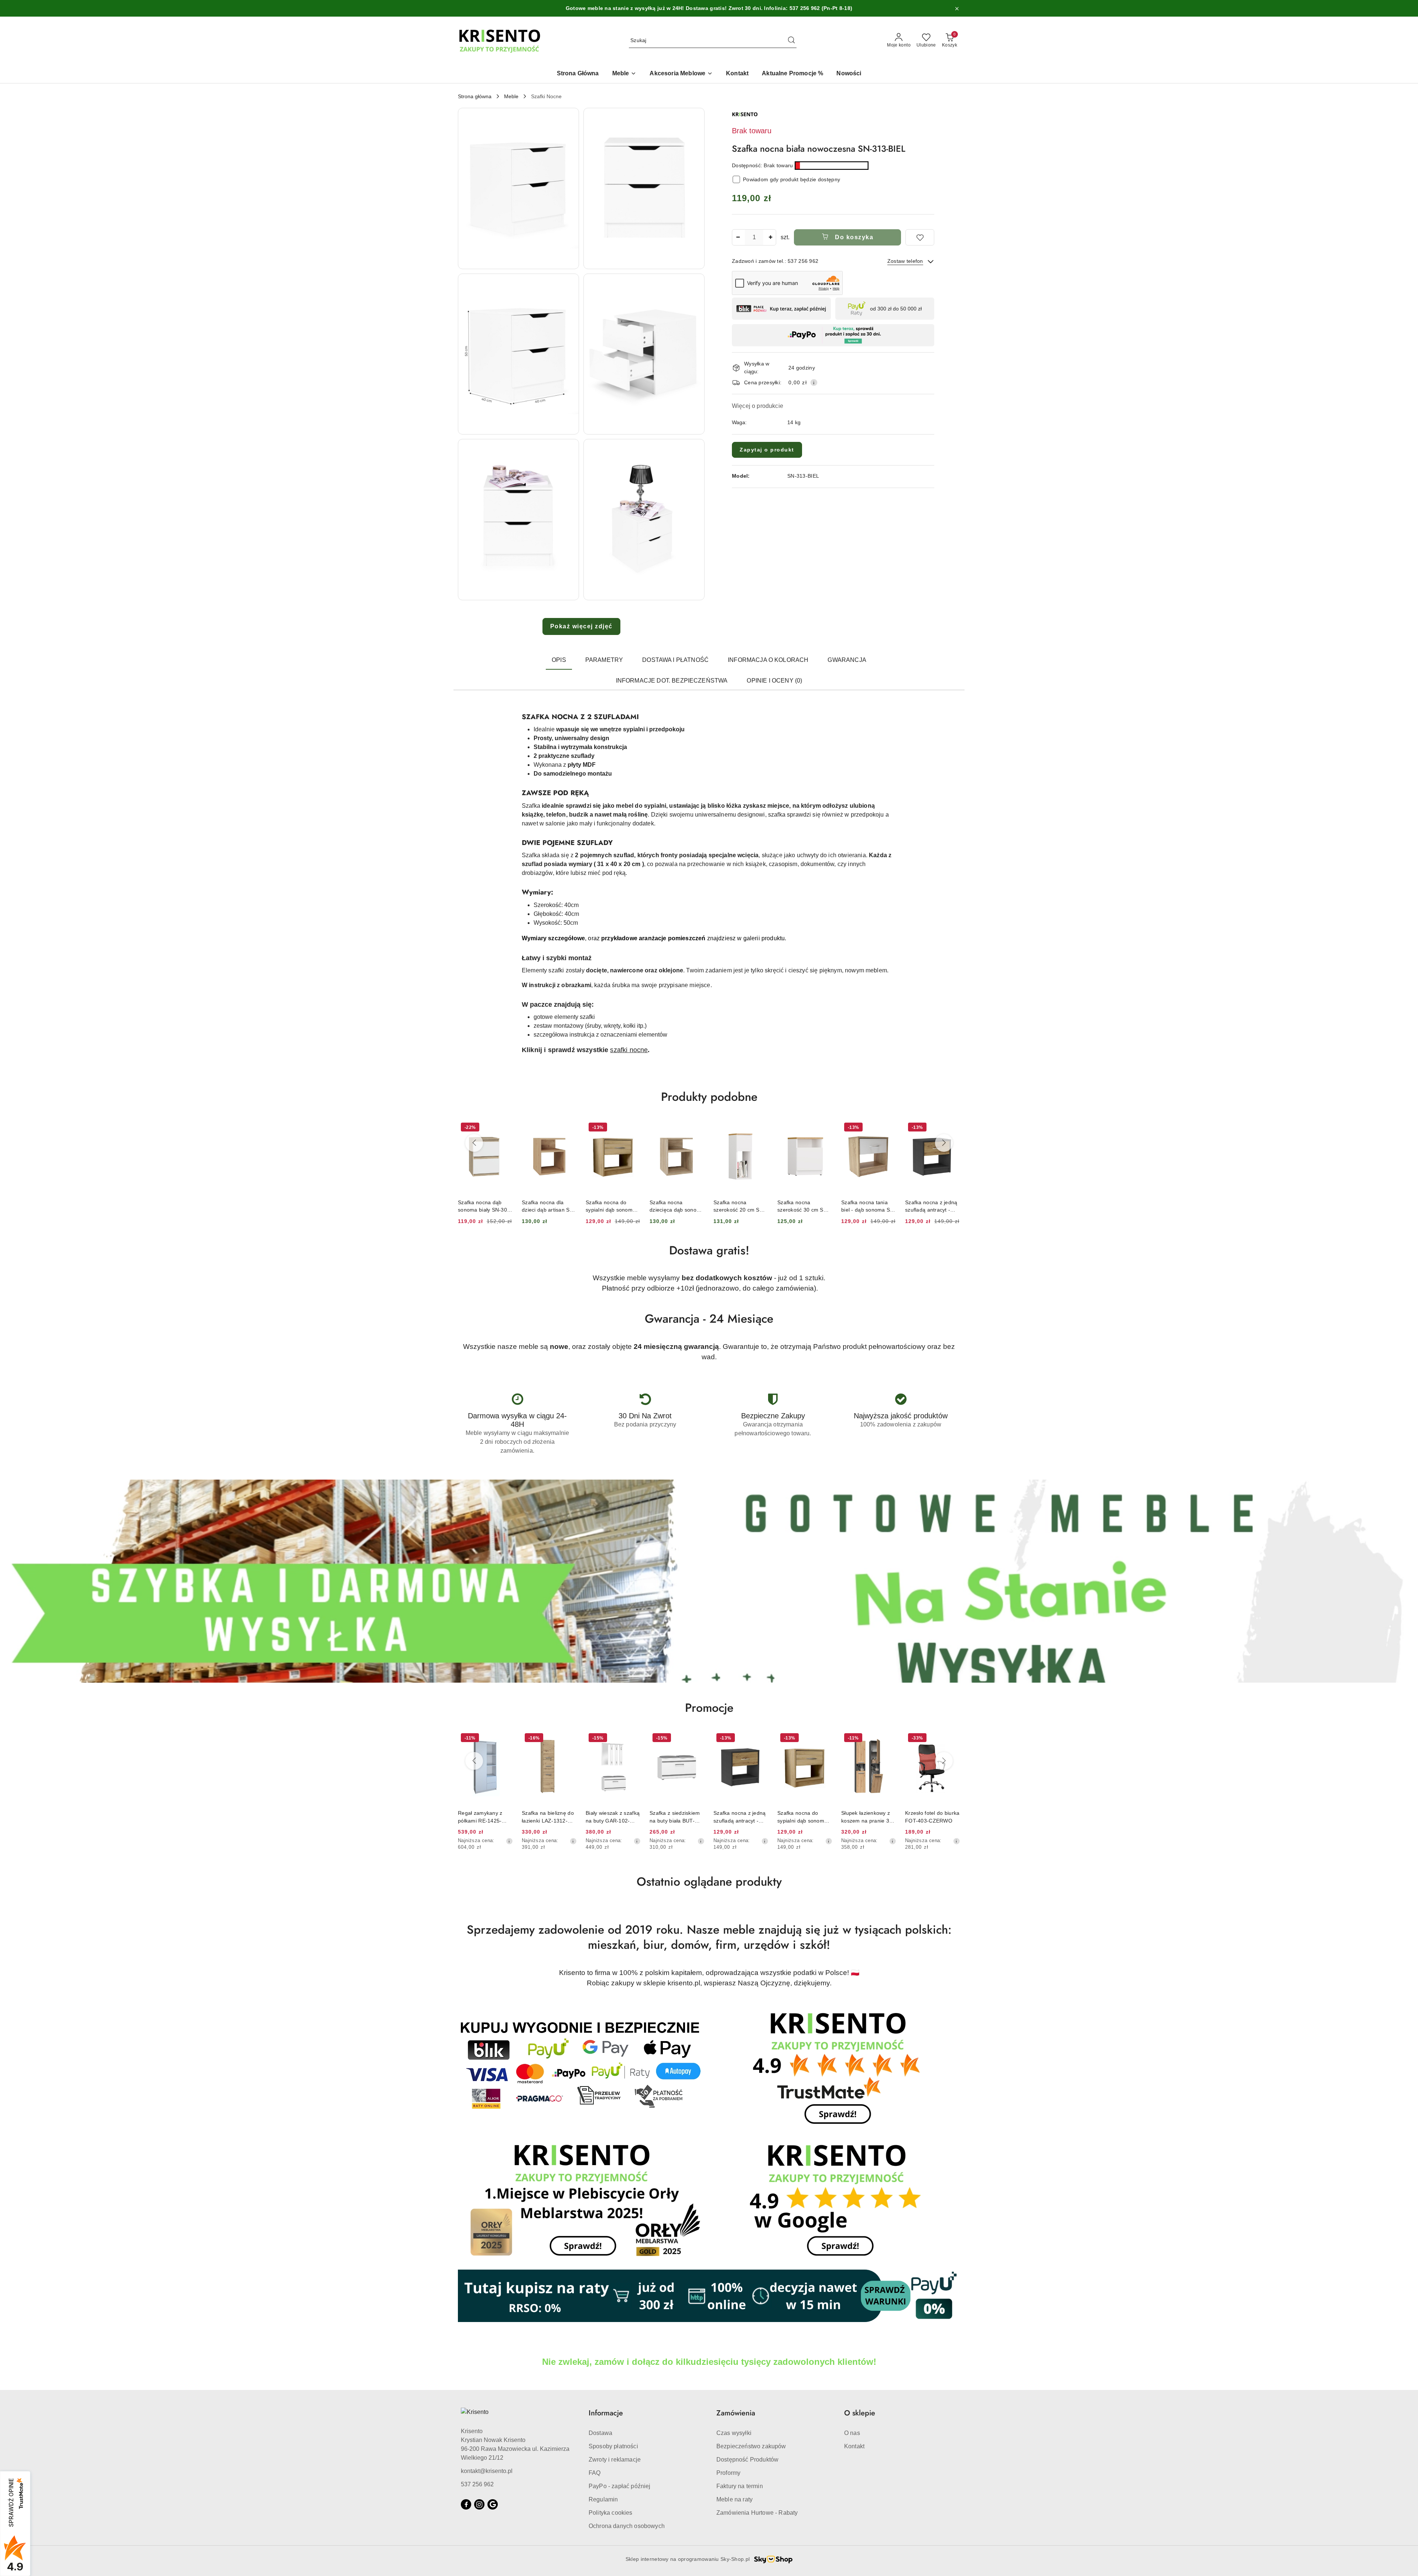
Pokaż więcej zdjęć (581, 626)
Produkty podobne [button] (709, 1097)
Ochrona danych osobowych (627, 2526)
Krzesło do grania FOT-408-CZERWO (865, 1817)
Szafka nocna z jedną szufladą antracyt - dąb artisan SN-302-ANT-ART (804, 1206)
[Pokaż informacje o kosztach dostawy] (814, 382)
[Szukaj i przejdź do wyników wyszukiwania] (791, 41)
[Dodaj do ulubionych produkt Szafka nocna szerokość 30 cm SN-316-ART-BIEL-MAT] (696, 1128)
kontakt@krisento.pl (487, 2471)
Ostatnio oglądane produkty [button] (709, 1882)
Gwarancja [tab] (847, 660)
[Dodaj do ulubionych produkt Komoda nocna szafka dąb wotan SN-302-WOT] (888, 1128)
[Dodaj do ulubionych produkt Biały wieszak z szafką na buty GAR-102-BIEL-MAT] (504, 1739)
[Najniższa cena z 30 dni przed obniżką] (509, 1841)
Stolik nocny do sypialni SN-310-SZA (930, 1206)
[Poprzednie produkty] (474, 1143)
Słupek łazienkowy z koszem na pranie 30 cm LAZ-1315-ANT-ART (739, 1817)
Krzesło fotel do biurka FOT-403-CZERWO (804, 1817)
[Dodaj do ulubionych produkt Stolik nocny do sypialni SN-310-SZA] (952, 1128)
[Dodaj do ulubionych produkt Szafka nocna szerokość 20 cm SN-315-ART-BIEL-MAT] (632, 1128)
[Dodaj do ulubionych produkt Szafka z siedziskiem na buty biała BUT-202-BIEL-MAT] (568, 1739)
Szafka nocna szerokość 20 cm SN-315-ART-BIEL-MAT (612, 1206)
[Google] (493, 2504)
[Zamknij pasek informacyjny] (957, 8)
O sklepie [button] (860, 2413)
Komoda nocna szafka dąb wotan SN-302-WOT (868, 1206)
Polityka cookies (611, 2513)
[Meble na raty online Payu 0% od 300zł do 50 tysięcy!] (709, 2296)
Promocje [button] (709, 1708)
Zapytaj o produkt (767, 450)
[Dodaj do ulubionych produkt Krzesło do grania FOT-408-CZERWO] (888, 1739)
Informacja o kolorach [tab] (768, 660)
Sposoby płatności (613, 2446)
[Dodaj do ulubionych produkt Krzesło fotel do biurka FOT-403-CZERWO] (824, 1739)
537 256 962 (477, 2484)
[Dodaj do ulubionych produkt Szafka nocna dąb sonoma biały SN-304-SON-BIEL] (952, 1739)
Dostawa (600, 2433)
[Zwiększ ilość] (770, 237)
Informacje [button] (606, 2413)
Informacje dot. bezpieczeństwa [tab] (672, 681)
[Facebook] (466, 2504)
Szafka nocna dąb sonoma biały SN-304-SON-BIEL (932, 1817)
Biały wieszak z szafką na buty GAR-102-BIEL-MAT (485, 1817)
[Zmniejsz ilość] (738, 237)
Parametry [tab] (604, 660)
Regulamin (603, 2499)
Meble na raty (734, 2499)
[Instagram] (479, 2504)
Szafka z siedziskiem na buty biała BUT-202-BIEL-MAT (547, 1817)
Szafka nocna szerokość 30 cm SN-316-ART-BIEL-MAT (675, 1206)
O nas (852, 2433)
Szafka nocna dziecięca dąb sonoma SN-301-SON (549, 1206)
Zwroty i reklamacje (615, 2460)
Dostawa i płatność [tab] (675, 660)
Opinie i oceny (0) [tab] (774, 681)
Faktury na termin (740, 2486)
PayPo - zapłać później (620, 2486)
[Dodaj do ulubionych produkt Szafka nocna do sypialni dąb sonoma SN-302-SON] (504, 1128)
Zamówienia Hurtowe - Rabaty (757, 2513)
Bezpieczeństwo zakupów (751, 2446)
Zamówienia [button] (736, 2413)
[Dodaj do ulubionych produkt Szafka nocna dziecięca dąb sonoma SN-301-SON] (568, 1128)
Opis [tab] (559, 660)
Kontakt (854, 2446)
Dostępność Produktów (747, 2460)
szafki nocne (629, 1050)
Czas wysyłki (734, 2433)
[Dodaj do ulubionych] (920, 237)
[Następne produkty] (944, 1143)
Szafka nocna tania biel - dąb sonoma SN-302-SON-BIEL (741, 1206)
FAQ (595, 2473)
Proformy (728, 2473)
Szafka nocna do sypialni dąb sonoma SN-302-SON (483, 1206)
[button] (518, 188)
